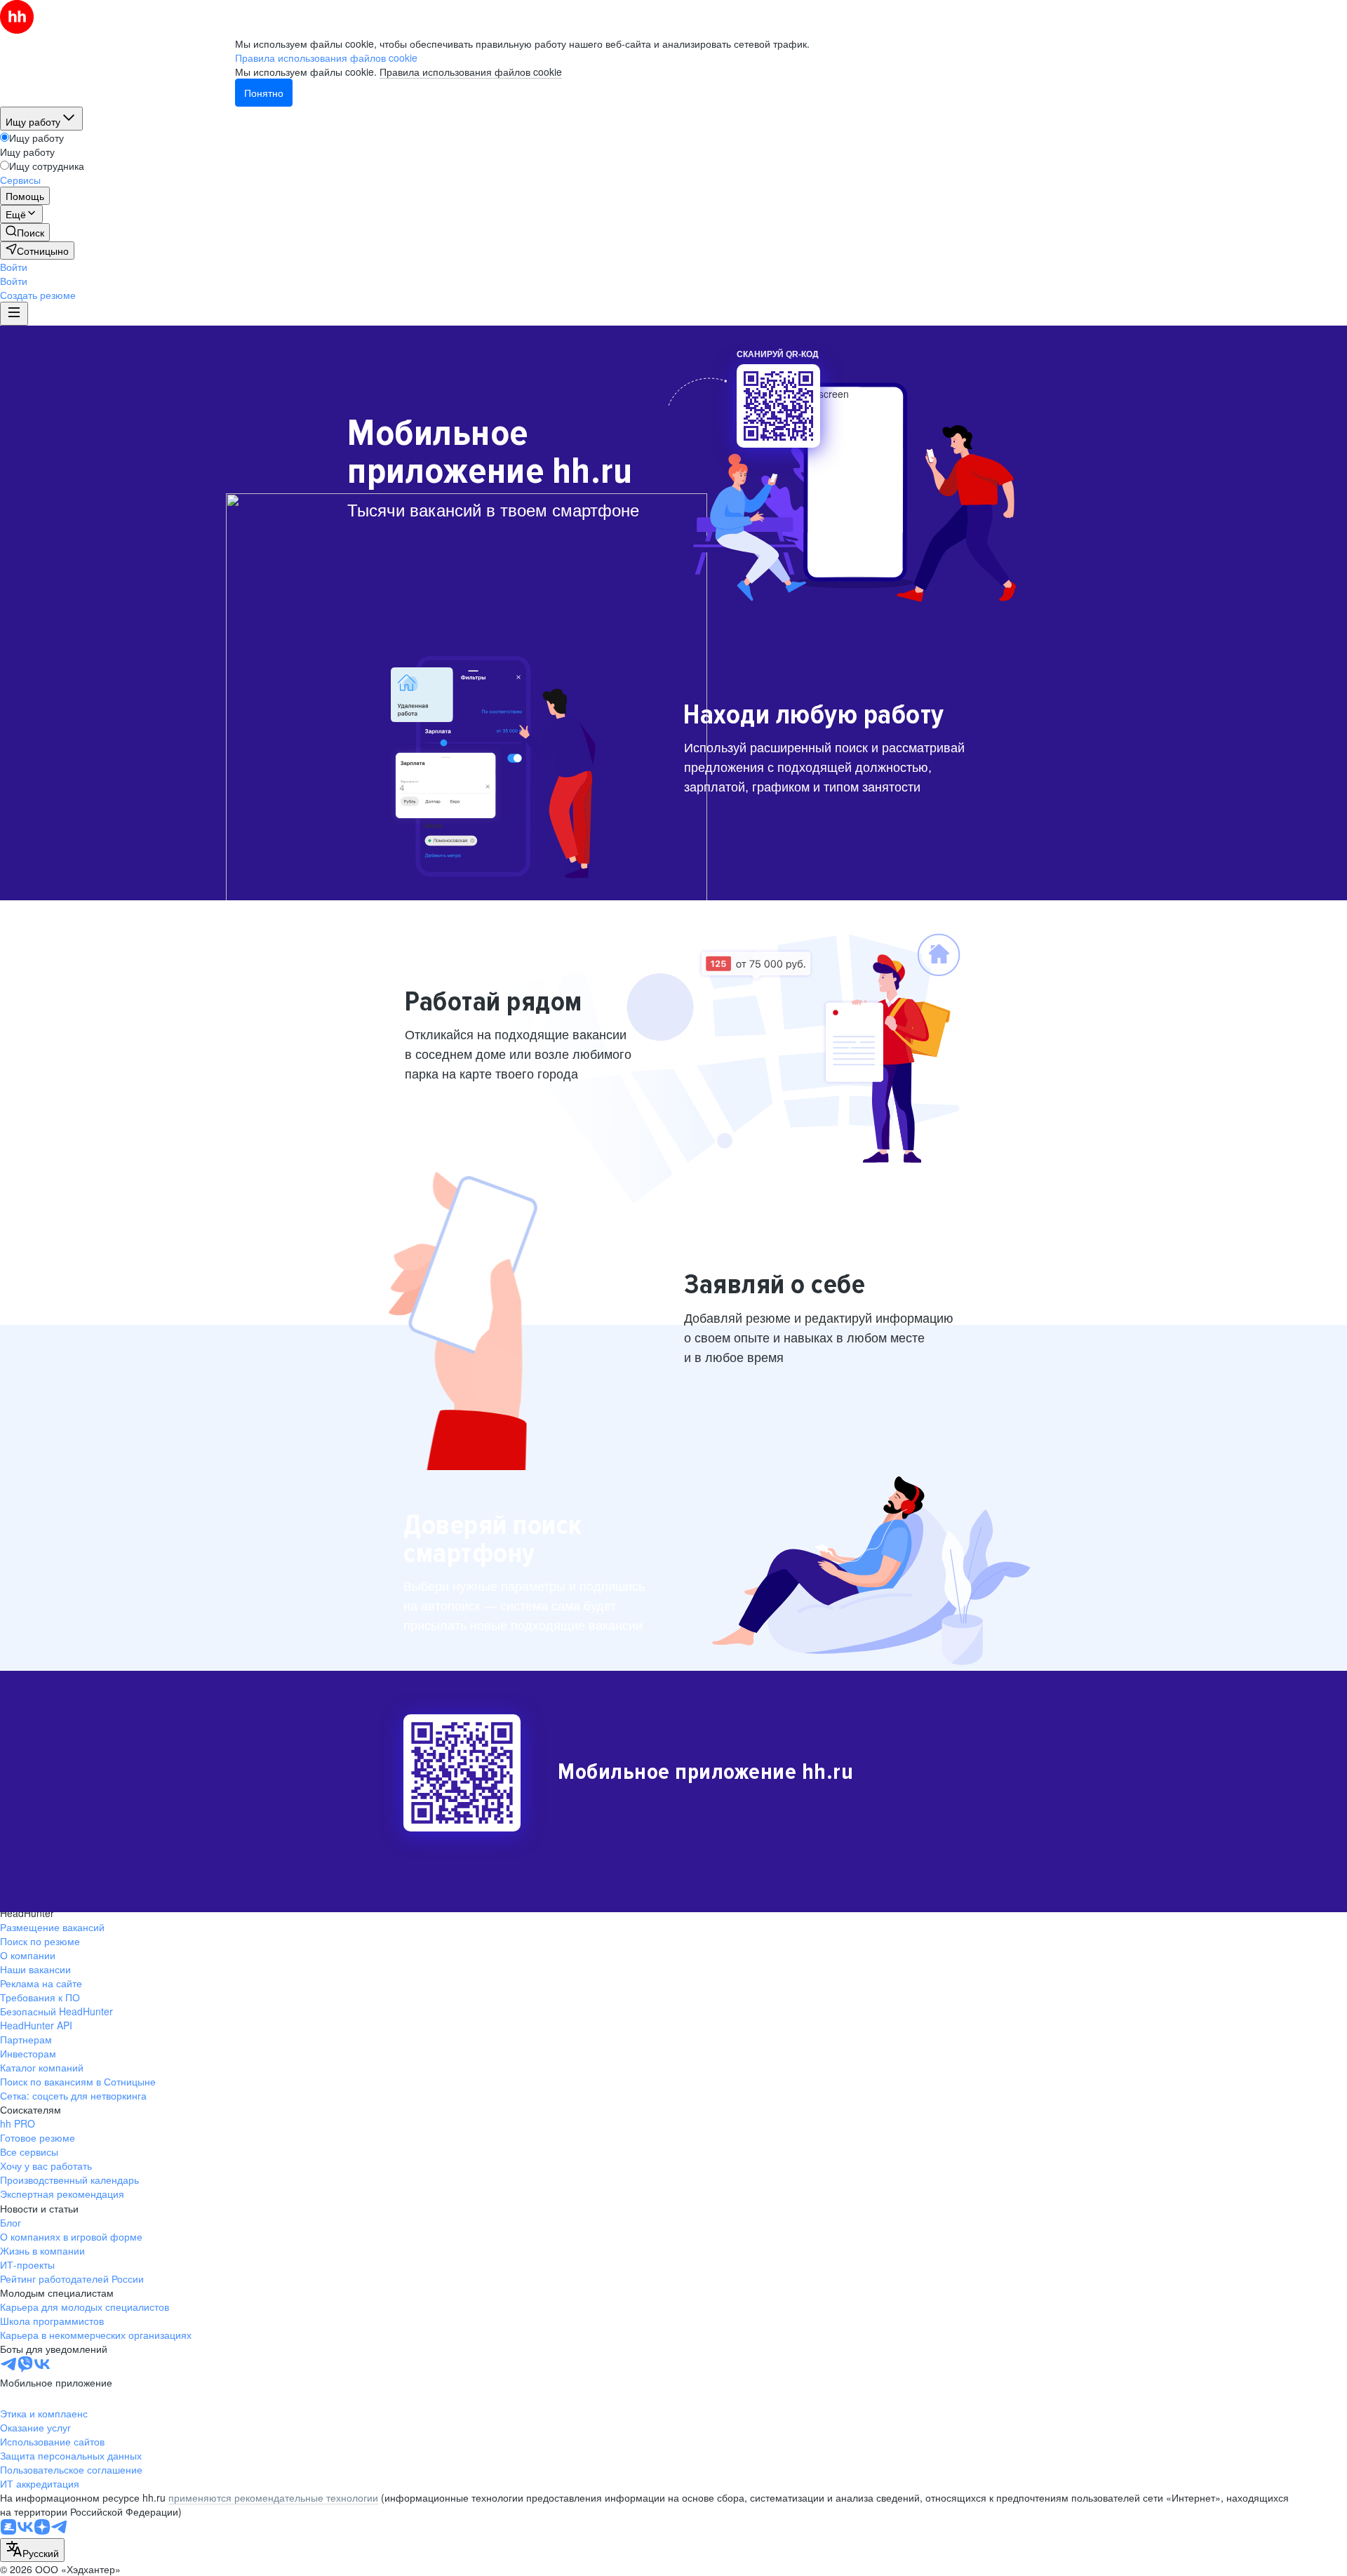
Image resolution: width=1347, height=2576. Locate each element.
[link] (25, 232)
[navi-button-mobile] (14, 314)
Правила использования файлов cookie (471, 72)
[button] (14, 267)
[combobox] (32, 2550)
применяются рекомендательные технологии (273, 2497)
